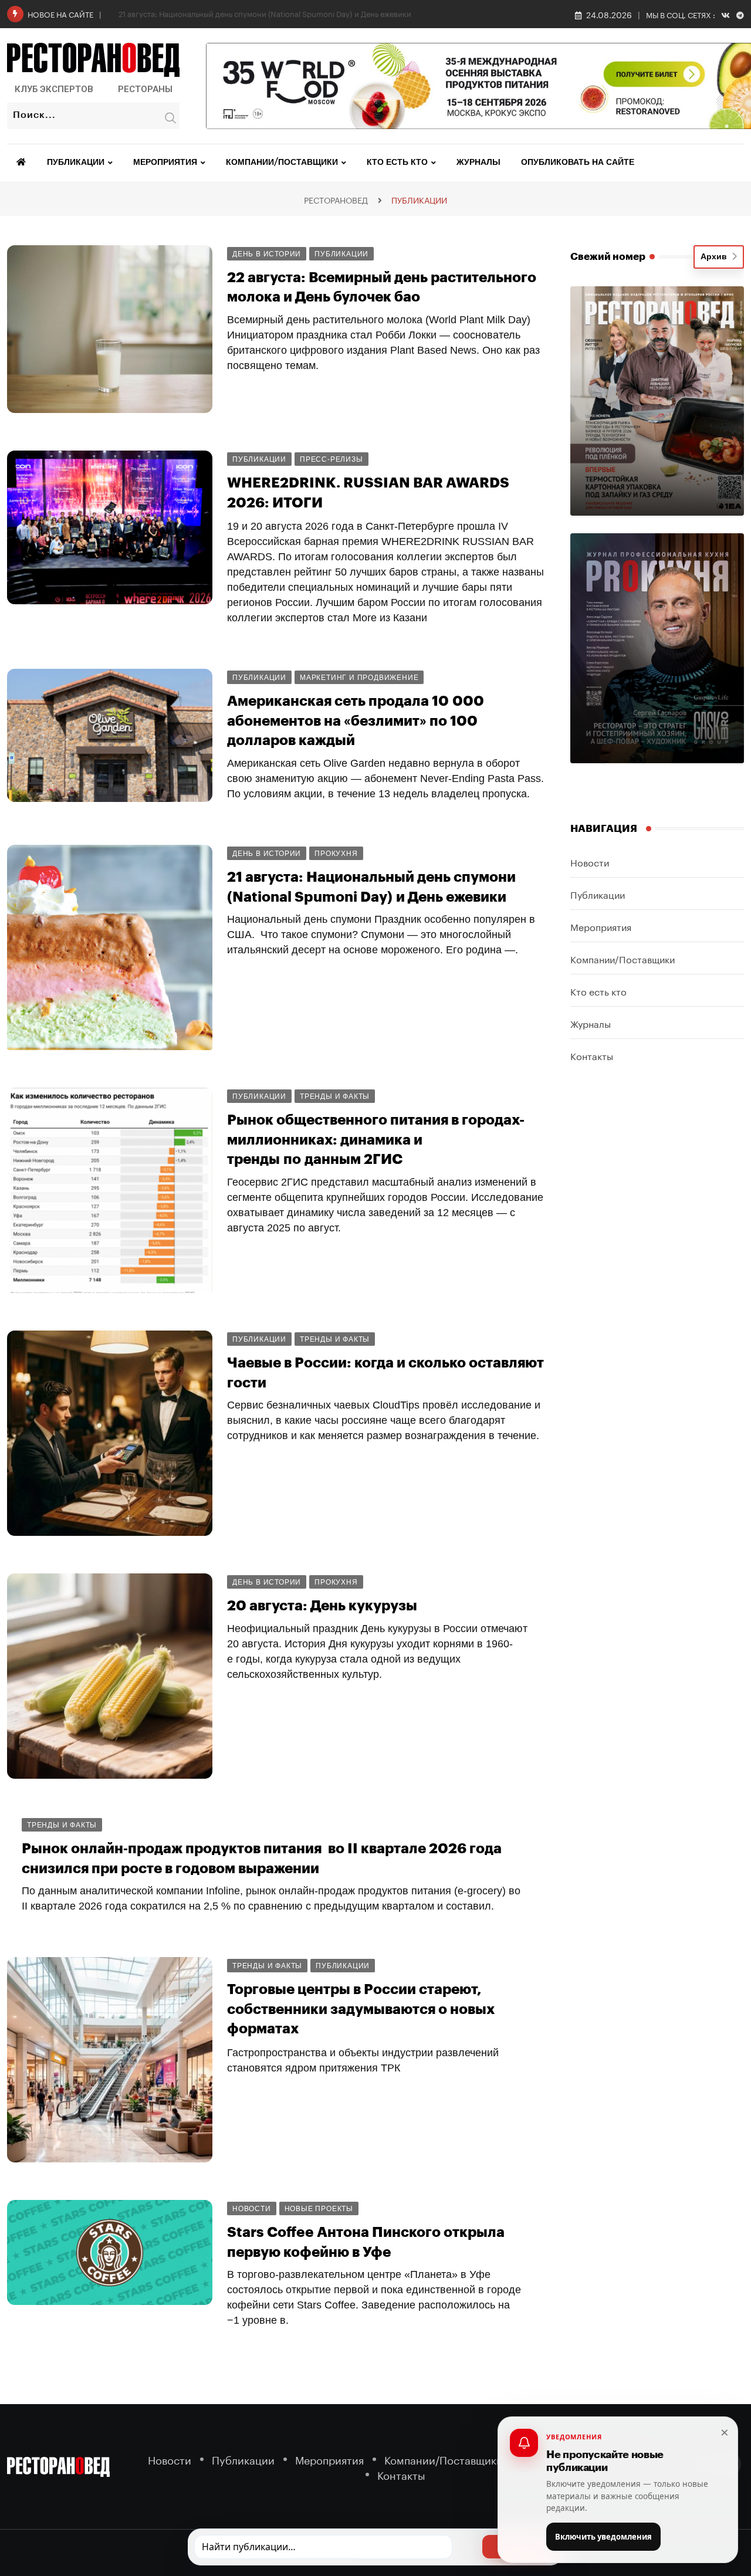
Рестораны (145, 89)
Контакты (592, 1055)
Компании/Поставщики (282, 163)
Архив (716, 257)
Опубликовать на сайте (578, 163)
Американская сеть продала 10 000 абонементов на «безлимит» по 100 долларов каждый (356, 721)
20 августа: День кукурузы (322, 1606)
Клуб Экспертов (54, 89)
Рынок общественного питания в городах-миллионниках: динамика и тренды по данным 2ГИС (376, 1140)
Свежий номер (608, 257)
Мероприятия (165, 163)
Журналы (478, 163)
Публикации (76, 163)
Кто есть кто (397, 163)
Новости (590, 862)
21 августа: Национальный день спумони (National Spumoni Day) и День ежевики (265, 13)
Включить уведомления (603, 2537)
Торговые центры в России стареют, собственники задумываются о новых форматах (361, 2009)
